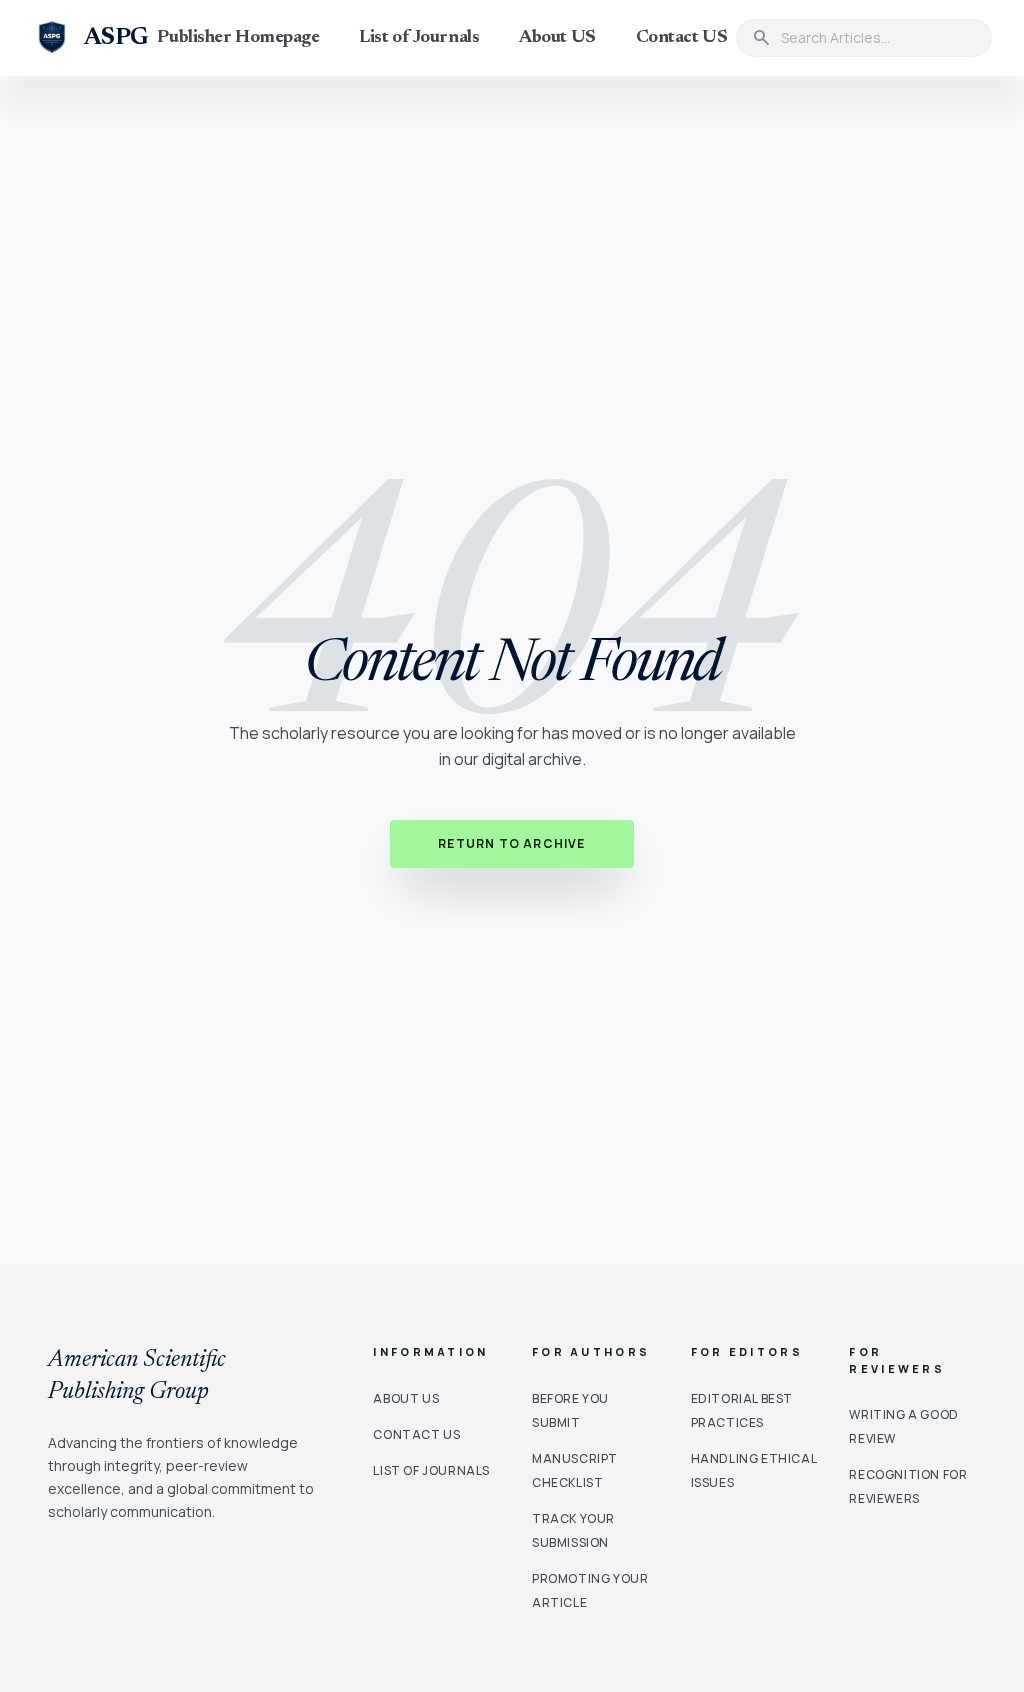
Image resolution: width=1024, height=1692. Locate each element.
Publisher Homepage (238, 38)
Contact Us (416, 1434)
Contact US (682, 38)
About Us (406, 1398)
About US (557, 38)
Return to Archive (511, 843)
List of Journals (419, 38)
